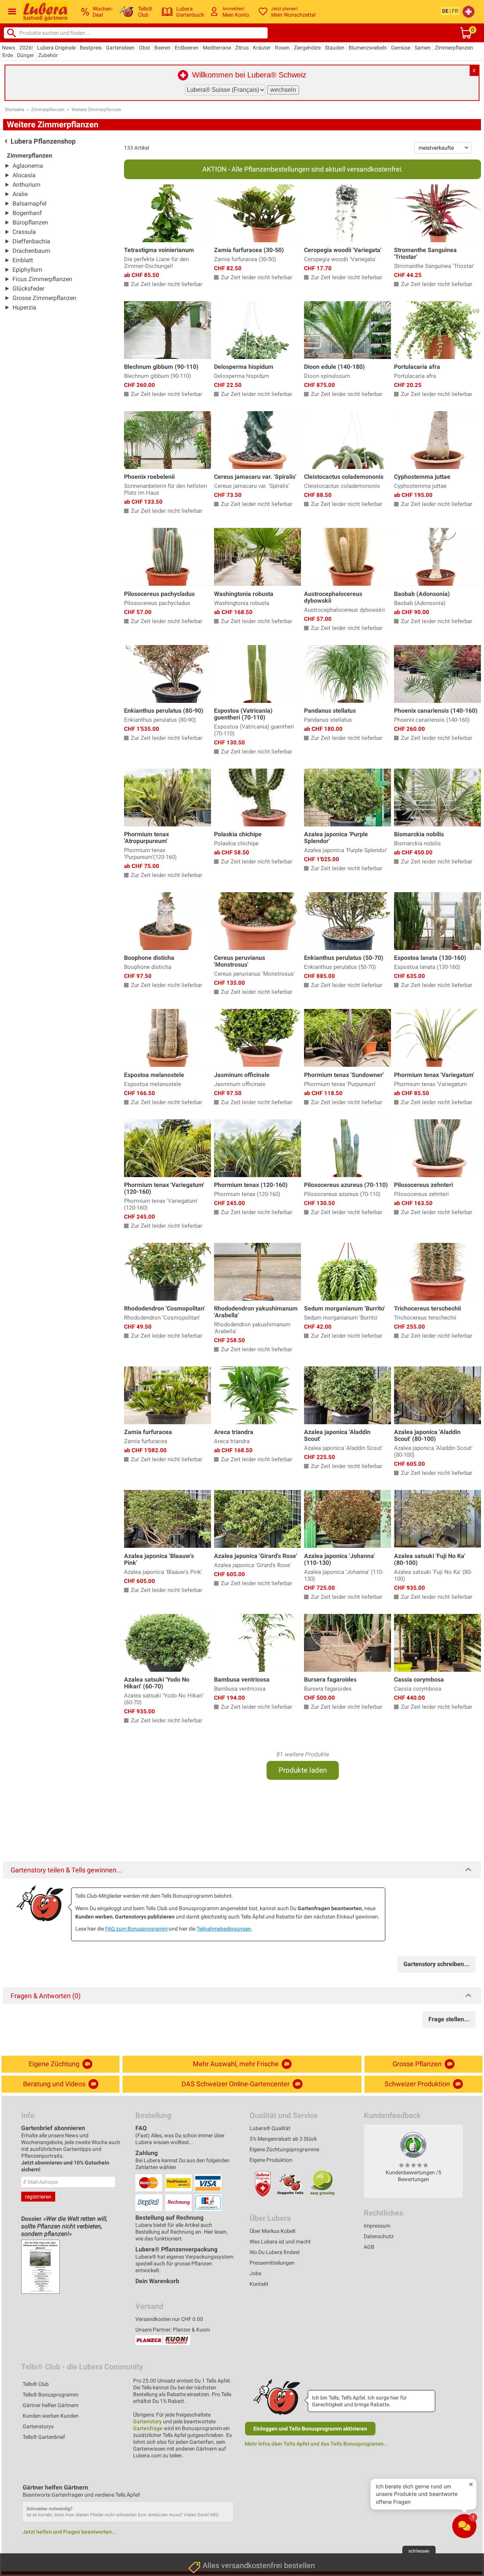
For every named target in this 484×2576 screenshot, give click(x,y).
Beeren (162, 48)
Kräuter (262, 48)
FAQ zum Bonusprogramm (136, 1929)
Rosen (282, 48)
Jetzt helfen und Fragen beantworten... (70, 2532)
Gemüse (401, 48)
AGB (369, 2247)
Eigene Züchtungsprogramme (284, 2149)
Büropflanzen (30, 222)
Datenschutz (379, 2236)
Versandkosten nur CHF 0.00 (169, 2319)
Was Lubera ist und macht (280, 2242)
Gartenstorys (38, 2426)
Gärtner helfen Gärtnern (51, 2405)
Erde (8, 55)
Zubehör (48, 55)
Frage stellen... (449, 2019)
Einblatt (23, 260)
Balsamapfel (29, 203)
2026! (26, 48)
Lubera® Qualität (270, 2128)
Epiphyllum (27, 270)
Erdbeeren (187, 48)
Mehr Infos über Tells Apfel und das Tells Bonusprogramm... (316, 2444)
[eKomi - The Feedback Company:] (413, 2145)
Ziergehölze (307, 48)
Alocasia (24, 175)
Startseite (15, 110)
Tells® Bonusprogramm (50, 2395)
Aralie (20, 194)
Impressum (377, 2226)
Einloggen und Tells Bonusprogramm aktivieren (310, 2429)
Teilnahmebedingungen (224, 1929)
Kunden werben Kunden (51, 2416)
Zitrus (242, 48)
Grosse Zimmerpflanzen (44, 298)
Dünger (26, 55)
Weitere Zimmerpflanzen (96, 110)
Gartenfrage (148, 2428)
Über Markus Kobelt (273, 2231)
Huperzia (24, 307)
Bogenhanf (27, 213)
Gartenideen (120, 48)
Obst (144, 48)
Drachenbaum (31, 251)
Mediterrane (217, 48)
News (9, 48)
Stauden (335, 48)
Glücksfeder (28, 289)
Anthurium (26, 185)
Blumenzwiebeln (368, 48)
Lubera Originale (56, 48)
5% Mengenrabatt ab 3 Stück (283, 2139)
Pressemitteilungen (272, 2263)
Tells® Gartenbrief (44, 2437)
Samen (423, 48)
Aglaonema (28, 166)
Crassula (24, 232)
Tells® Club (36, 2384)
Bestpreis (91, 48)
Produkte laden (303, 1770)
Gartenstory (147, 2421)
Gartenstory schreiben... (437, 1964)
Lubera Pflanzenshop (43, 141)
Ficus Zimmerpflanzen (42, 279)
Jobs (255, 2273)
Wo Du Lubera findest (275, 2252)
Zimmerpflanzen (454, 48)
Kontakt (259, 2284)
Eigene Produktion (271, 2160)
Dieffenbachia (31, 241)
